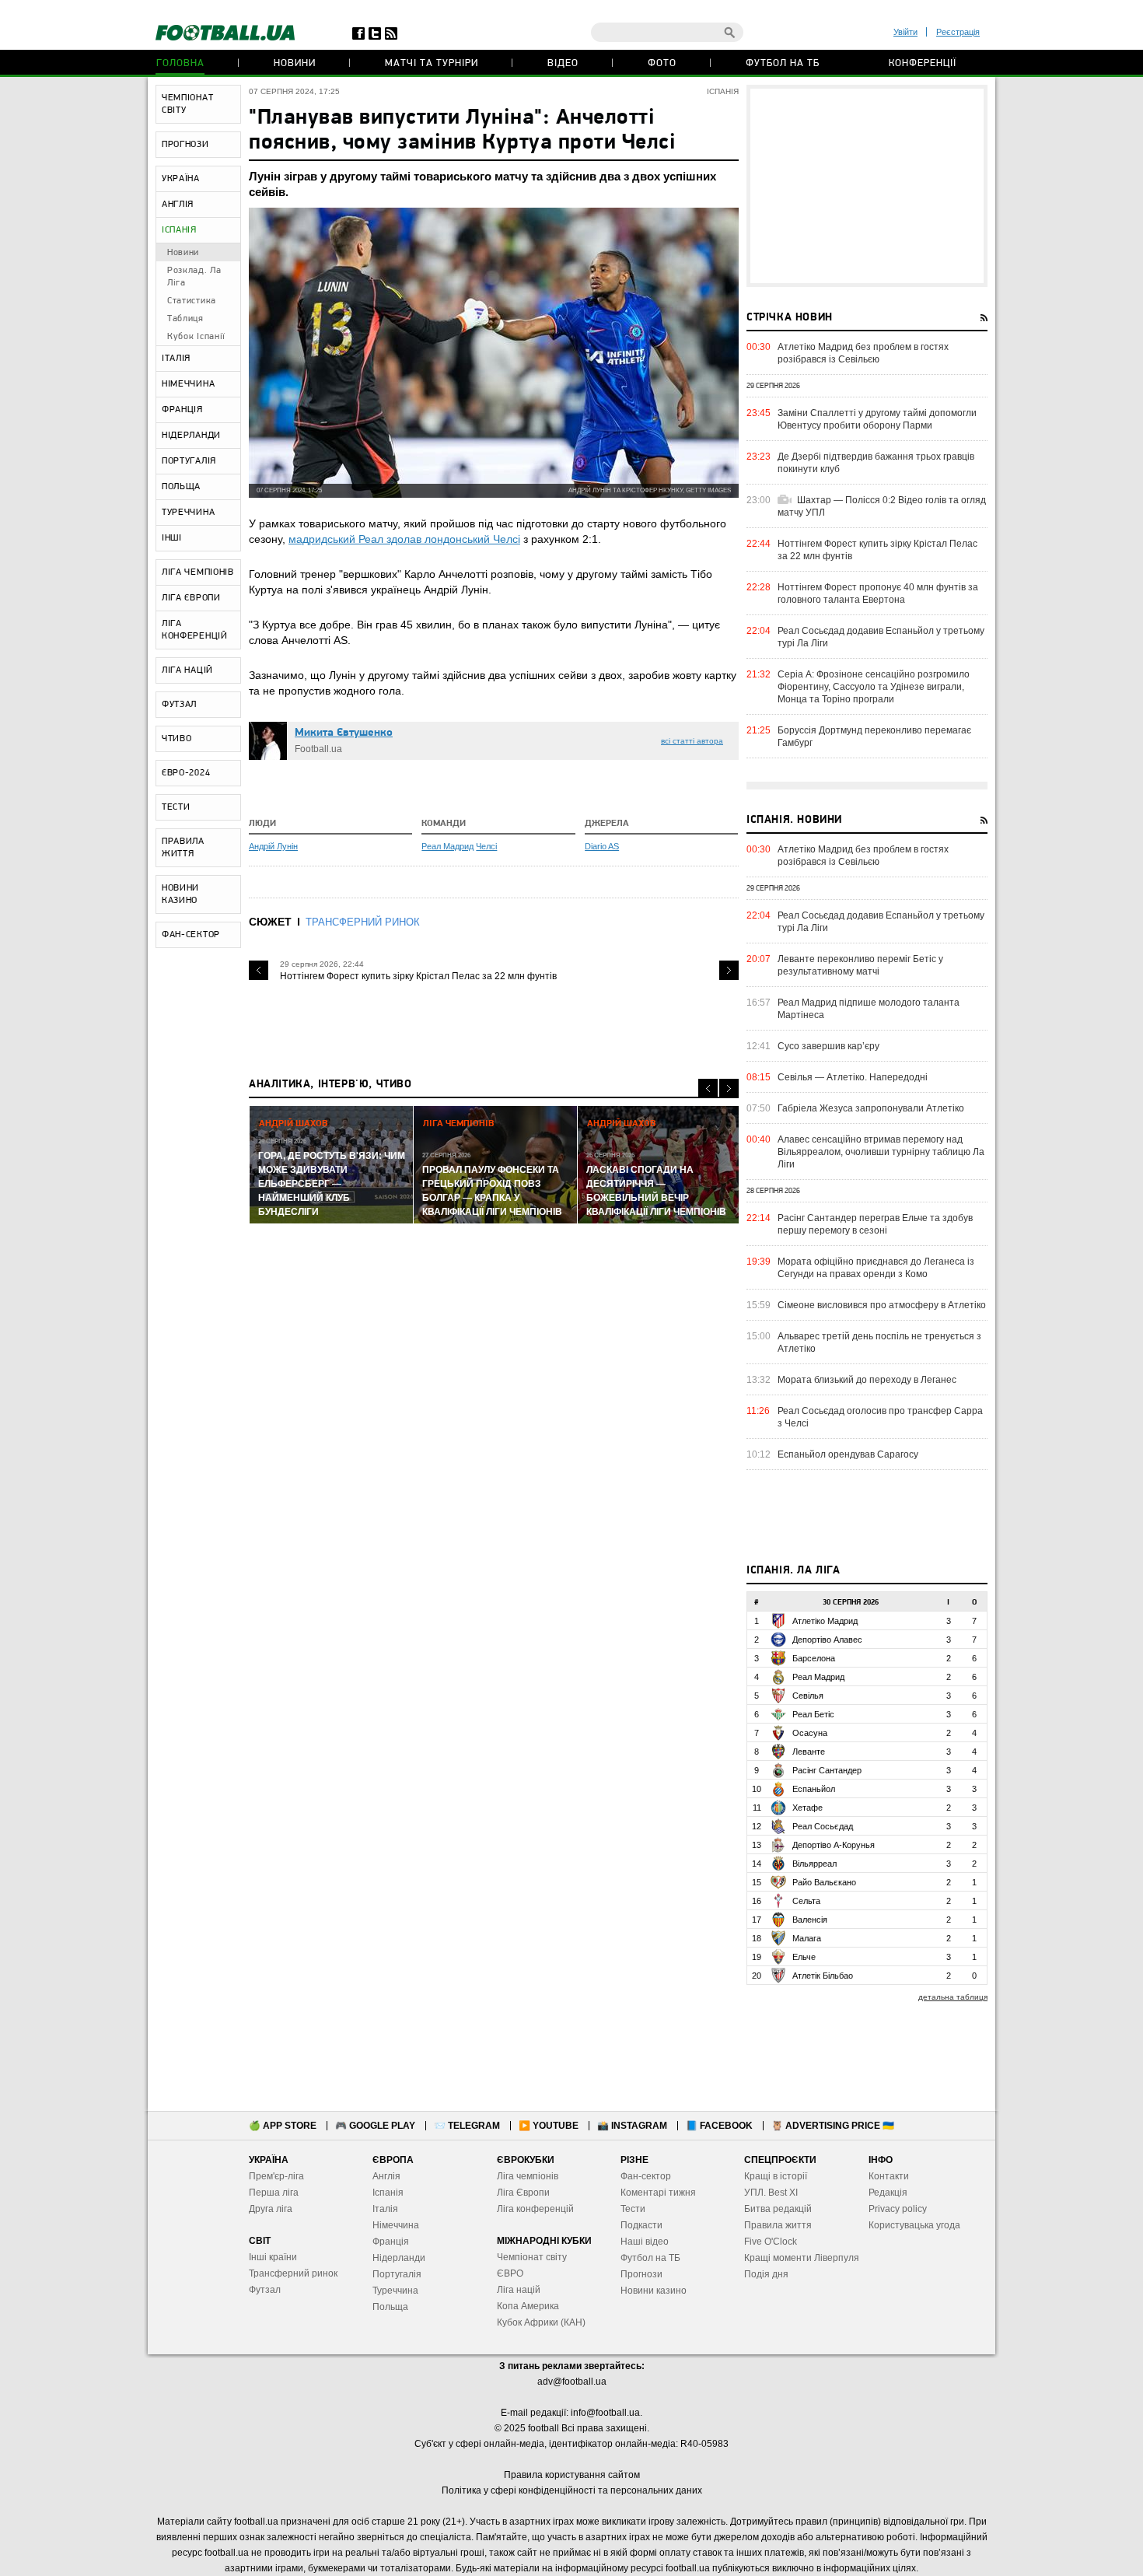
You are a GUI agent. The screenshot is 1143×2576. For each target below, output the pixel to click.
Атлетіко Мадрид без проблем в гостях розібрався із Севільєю (863, 353)
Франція (391, 2242)
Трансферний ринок (293, 2273)
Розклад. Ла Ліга (194, 277)
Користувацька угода (914, 2225)
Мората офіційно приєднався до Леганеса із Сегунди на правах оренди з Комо (876, 1268)
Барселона (814, 1658)
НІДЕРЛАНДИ (191, 436)
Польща (390, 2307)
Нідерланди (399, 2258)
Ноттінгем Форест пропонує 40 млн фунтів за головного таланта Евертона (878, 593)
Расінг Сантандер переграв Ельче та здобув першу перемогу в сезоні (875, 1224)
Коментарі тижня (658, 2193)
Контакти (889, 2176)
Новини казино (654, 2291)
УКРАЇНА (181, 179)
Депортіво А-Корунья (834, 1845)
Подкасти (641, 2225)
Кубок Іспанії (196, 337)
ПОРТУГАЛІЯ (189, 461)
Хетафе (807, 1808)
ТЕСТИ (176, 807)
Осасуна (810, 1733)
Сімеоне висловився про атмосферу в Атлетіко (882, 1305)
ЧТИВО (177, 739)
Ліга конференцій (535, 2209)
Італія (385, 2209)
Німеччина (396, 2225)
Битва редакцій (778, 2209)
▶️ (549, 2126)
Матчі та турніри (432, 63)
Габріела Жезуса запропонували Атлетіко (871, 1108)
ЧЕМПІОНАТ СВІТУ (187, 104)
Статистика (192, 301)
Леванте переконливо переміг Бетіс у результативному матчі (860, 965)
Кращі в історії (776, 2176)
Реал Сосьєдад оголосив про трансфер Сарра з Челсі (880, 1417)
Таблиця (185, 319)
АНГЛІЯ (178, 205)
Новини (295, 63)
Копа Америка (528, 2306)
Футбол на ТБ (783, 63)
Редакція (888, 2193)
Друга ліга (271, 2209)
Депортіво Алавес (827, 1640)
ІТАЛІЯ (176, 359)
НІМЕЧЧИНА (188, 384)
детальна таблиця (953, 1997)
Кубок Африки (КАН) (541, 2322)
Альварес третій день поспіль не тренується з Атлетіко (879, 1342)
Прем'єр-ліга (276, 2176)
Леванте (809, 1752)
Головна (180, 63)
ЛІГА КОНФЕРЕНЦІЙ (195, 630)
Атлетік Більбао (823, 1976)
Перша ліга (274, 2193)
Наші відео (645, 2242)
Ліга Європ (521, 2193)
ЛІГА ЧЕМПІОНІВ (198, 572)
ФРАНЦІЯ (182, 410)
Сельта (806, 1901)
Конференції (923, 63)
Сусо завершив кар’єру (828, 1046)
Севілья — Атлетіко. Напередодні (853, 1077)
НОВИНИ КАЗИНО (180, 894)
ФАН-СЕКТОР (191, 935)
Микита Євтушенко (344, 733)
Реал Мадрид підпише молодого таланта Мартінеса (869, 1009)
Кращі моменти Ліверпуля (802, 2258)
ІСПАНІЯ (179, 230)
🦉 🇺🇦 (833, 2126)
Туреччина (395, 2291)
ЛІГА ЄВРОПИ (191, 598)
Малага (807, 1938)
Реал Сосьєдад (823, 1826)
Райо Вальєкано (824, 1882)
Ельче (804, 1957)
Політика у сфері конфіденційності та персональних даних (572, 2490)
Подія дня (766, 2274)
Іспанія (388, 2193)
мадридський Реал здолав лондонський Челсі (404, 539)
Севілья (808, 1696)
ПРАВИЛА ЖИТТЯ (183, 848)
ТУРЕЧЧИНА (188, 513)
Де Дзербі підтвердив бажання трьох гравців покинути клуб (876, 463)
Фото (662, 63)
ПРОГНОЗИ (185, 145)
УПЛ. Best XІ (771, 2193)
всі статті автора (692, 741)
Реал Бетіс (813, 1714)
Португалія (397, 2274)
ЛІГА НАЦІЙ (187, 670)
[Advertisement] (867, 186)
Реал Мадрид (447, 846)
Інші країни (273, 2257)
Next (729, 970)
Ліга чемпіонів (528, 2176)
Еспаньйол (814, 1789)
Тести (633, 2209)
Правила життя (778, 2225)
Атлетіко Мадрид (825, 1621)
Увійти (905, 32)
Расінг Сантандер (827, 1770)
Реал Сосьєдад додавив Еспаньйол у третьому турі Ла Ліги (881, 637)
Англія (386, 2176)
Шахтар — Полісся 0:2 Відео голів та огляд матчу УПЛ (882, 506)
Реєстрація (958, 32)
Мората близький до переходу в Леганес (867, 1380)
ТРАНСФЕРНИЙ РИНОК (363, 922)
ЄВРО (510, 2273)
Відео (563, 63)
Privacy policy (898, 2209)
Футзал (265, 2290)
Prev (259, 970)
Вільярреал (814, 1864)
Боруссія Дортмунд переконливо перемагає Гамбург (874, 737)
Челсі (486, 846)
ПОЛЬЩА (181, 487)
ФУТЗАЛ (179, 705)
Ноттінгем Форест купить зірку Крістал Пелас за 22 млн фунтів (418, 976)
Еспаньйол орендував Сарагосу (848, 1454)
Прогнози (641, 2274)
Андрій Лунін (273, 846)
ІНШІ (172, 538)
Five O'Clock (771, 2242)
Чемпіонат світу (532, 2257)
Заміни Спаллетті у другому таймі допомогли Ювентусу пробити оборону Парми (877, 419)
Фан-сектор (646, 2176)
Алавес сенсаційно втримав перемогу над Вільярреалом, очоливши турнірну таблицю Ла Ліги (881, 1152)
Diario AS (602, 846)
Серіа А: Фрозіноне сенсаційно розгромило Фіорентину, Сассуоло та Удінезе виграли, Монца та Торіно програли (874, 687)
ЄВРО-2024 (186, 773)
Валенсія (810, 1920)
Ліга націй (519, 2290)
